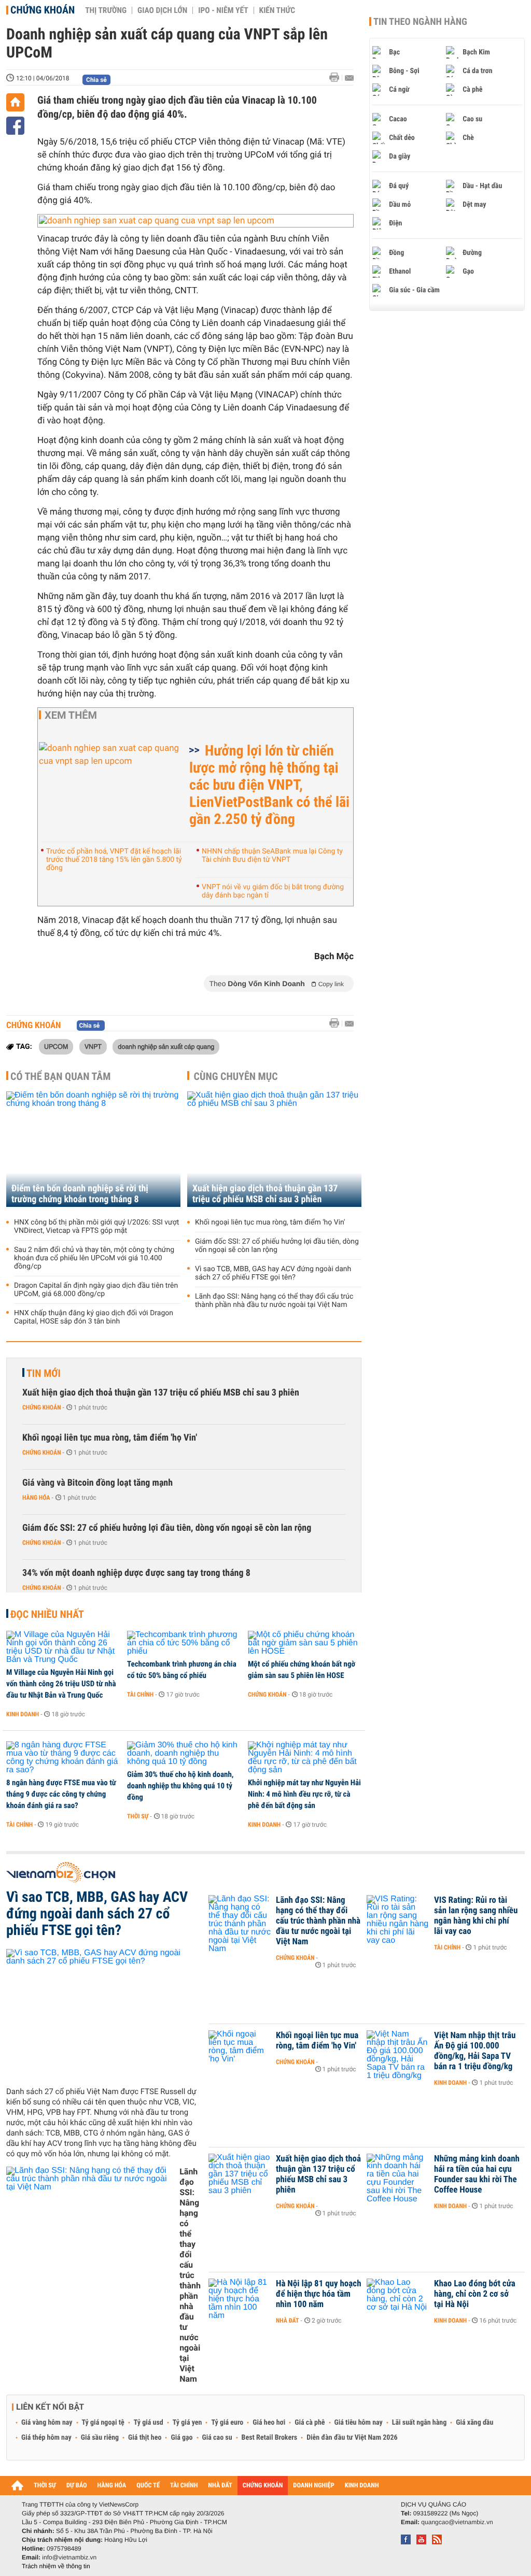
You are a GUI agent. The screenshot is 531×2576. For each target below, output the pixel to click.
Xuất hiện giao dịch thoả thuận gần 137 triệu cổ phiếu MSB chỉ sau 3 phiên (265, 1194)
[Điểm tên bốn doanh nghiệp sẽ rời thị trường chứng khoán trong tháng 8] (93, 1149)
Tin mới (44, 1373)
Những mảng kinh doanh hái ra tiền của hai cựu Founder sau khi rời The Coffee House (477, 2174)
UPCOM (56, 1046)
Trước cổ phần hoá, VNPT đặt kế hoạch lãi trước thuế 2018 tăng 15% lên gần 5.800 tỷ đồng (114, 860)
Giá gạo (181, 2438)
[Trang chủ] (15, 102)
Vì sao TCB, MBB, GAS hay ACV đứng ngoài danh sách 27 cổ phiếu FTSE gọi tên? (273, 1273)
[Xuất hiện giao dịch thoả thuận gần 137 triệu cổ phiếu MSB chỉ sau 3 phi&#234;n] (240, 2174)
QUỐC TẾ (148, 2486)
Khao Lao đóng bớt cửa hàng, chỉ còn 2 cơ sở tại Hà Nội (475, 2294)
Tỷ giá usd (149, 2423)
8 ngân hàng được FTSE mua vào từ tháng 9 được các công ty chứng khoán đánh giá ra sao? (61, 1794)
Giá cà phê (310, 2423)
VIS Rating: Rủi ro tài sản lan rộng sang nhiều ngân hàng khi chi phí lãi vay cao (476, 1916)
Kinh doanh (23, 1714)
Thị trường (106, 10)
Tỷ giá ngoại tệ (103, 2423)
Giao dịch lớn (162, 10)
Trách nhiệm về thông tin (56, 2566)
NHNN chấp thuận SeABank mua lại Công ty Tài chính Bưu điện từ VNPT (272, 856)
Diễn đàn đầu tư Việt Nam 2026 (352, 2438)
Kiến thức (277, 10)
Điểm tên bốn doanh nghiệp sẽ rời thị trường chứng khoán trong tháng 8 (80, 1194)
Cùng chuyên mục (236, 1076)
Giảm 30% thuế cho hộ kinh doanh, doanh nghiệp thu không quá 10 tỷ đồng (180, 1786)
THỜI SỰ (45, 2486)
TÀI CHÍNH (184, 2486)
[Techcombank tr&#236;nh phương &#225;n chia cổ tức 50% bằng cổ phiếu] (184, 1643)
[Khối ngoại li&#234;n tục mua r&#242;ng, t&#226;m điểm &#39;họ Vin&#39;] (240, 2051)
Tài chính (140, 1695)
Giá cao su (217, 2438)
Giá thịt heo (145, 2438)
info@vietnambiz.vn (69, 2557)
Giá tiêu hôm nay (359, 2423)
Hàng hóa (36, 1498)
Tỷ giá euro (227, 2423)
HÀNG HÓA (112, 2486)
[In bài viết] (337, 77)
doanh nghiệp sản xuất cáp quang (166, 1046)
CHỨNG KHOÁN (263, 2486)
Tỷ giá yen (187, 2423)
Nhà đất (288, 2321)
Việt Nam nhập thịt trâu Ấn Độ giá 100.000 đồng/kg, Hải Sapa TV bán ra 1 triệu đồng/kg (475, 2051)
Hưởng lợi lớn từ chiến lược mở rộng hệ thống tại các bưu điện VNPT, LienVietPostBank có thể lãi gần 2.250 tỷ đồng (269, 785)
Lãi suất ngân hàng (419, 2423)
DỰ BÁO (77, 2486)
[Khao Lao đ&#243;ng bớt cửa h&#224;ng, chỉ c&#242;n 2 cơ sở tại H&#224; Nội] (398, 2299)
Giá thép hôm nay (46, 2438)
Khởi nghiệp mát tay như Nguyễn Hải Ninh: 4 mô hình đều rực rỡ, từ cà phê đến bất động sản (304, 1794)
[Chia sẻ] (15, 126)
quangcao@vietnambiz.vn (457, 2522)
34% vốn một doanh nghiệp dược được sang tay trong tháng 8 (136, 1573)
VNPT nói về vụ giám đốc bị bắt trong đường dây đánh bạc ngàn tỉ (273, 891)
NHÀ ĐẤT (220, 2486)
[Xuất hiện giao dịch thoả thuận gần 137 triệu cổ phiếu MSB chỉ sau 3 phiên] (274, 1149)
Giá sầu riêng (100, 2438)
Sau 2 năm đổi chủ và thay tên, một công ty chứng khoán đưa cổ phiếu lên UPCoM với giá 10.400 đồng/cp (94, 1258)
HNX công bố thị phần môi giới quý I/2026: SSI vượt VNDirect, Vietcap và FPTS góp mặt (96, 1227)
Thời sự (138, 1816)
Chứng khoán (43, 10)
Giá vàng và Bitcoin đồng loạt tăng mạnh (97, 1483)
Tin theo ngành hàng (420, 22)
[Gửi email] (349, 78)
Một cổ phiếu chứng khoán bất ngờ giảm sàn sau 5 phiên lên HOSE (302, 1670)
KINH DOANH (362, 2486)
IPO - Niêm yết (223, 10)
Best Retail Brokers (270, 2438)
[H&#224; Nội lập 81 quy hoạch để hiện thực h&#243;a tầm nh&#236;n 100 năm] (240, 2299)
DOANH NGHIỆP (313, 2486)
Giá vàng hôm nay (47, 2423)
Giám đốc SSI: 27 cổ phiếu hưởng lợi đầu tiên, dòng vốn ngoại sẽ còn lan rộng (277, 1246)
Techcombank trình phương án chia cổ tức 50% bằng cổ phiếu (182, 1670)
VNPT (93, 1046)
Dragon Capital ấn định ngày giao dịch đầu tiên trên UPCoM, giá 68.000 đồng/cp (96, 1290)
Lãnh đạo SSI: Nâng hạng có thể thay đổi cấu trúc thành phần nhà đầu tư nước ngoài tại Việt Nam (274, 1301)
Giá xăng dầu (474, 2423)
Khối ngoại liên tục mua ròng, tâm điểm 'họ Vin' (270, 1222)
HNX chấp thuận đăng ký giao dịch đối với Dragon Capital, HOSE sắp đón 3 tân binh (94, 1317)
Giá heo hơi (269, 2423)
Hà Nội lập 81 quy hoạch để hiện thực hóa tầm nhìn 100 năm (319, 2294)
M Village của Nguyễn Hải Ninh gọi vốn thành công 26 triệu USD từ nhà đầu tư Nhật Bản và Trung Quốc (61, 1684)
